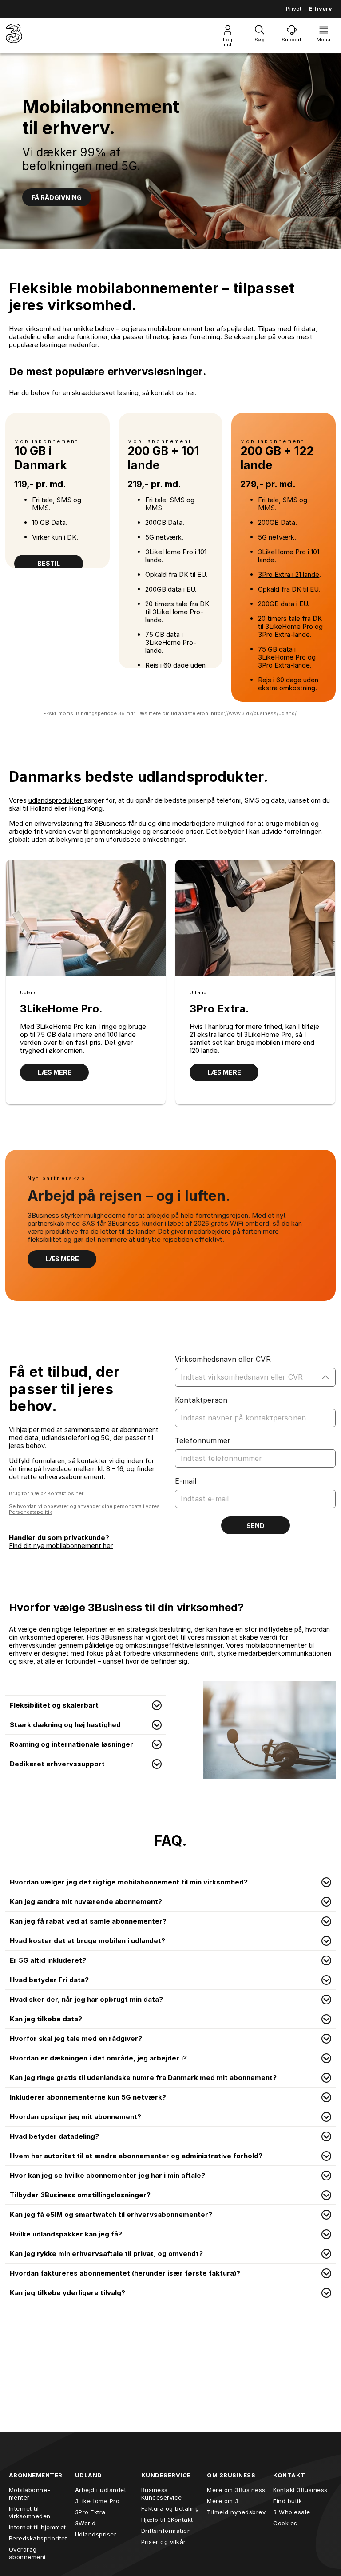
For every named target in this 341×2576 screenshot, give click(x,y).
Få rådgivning (57, 198)
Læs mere (55, 1072)
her (190, 393)
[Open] (325, 1377)
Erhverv (320, 8)
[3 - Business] (14, 35)
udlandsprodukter (56, 800)
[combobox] (249, 1377)
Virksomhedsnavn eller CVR (223, 1359)
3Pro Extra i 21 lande (289, 574)
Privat (294, 8)
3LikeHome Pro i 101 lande (176, 556)
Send (256, 1526)
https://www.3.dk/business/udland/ (254, 713)
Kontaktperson (201, 1400)
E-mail (186, 1481)
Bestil (49, 563)
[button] (86, 1705)
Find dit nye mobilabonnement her (61, 1546)
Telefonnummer (203, 1440)
